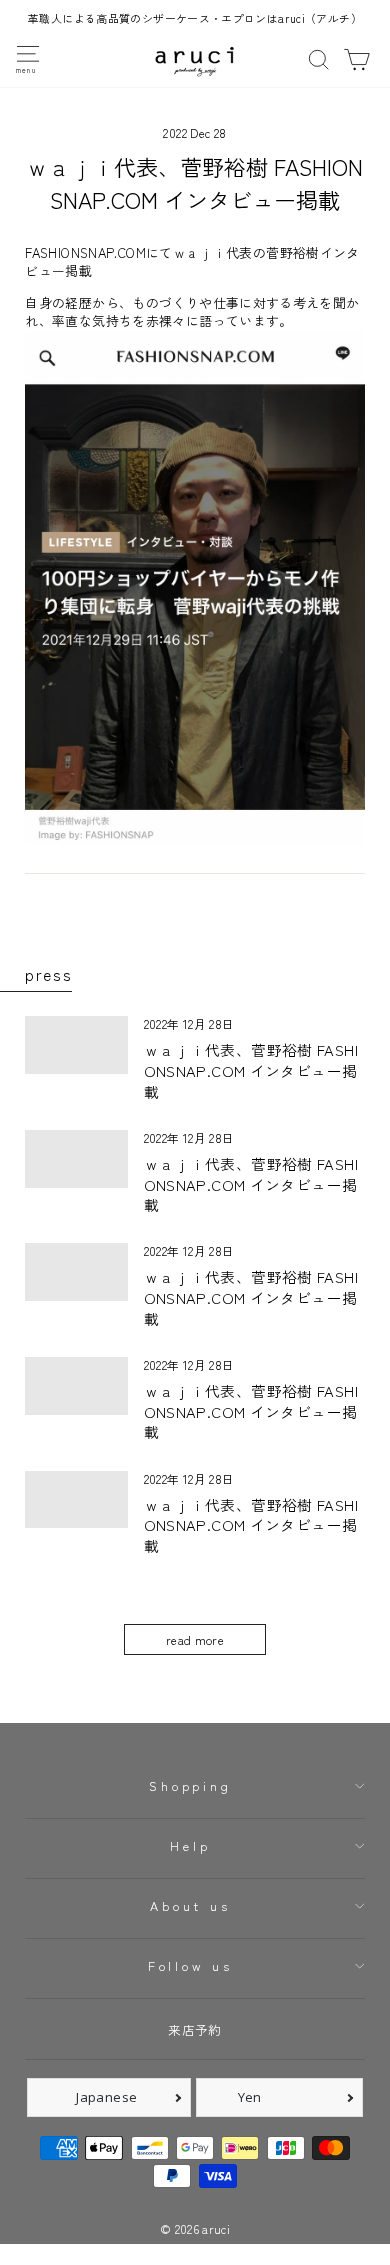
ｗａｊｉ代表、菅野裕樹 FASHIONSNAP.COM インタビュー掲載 (251, 1070)
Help (190, 1845)
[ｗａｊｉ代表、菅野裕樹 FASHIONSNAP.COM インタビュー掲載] (76, 1045)
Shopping (190, 1785)
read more (195, 1639)
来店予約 (194, 2029)
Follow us (190, 1965)
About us (190, 1905)
